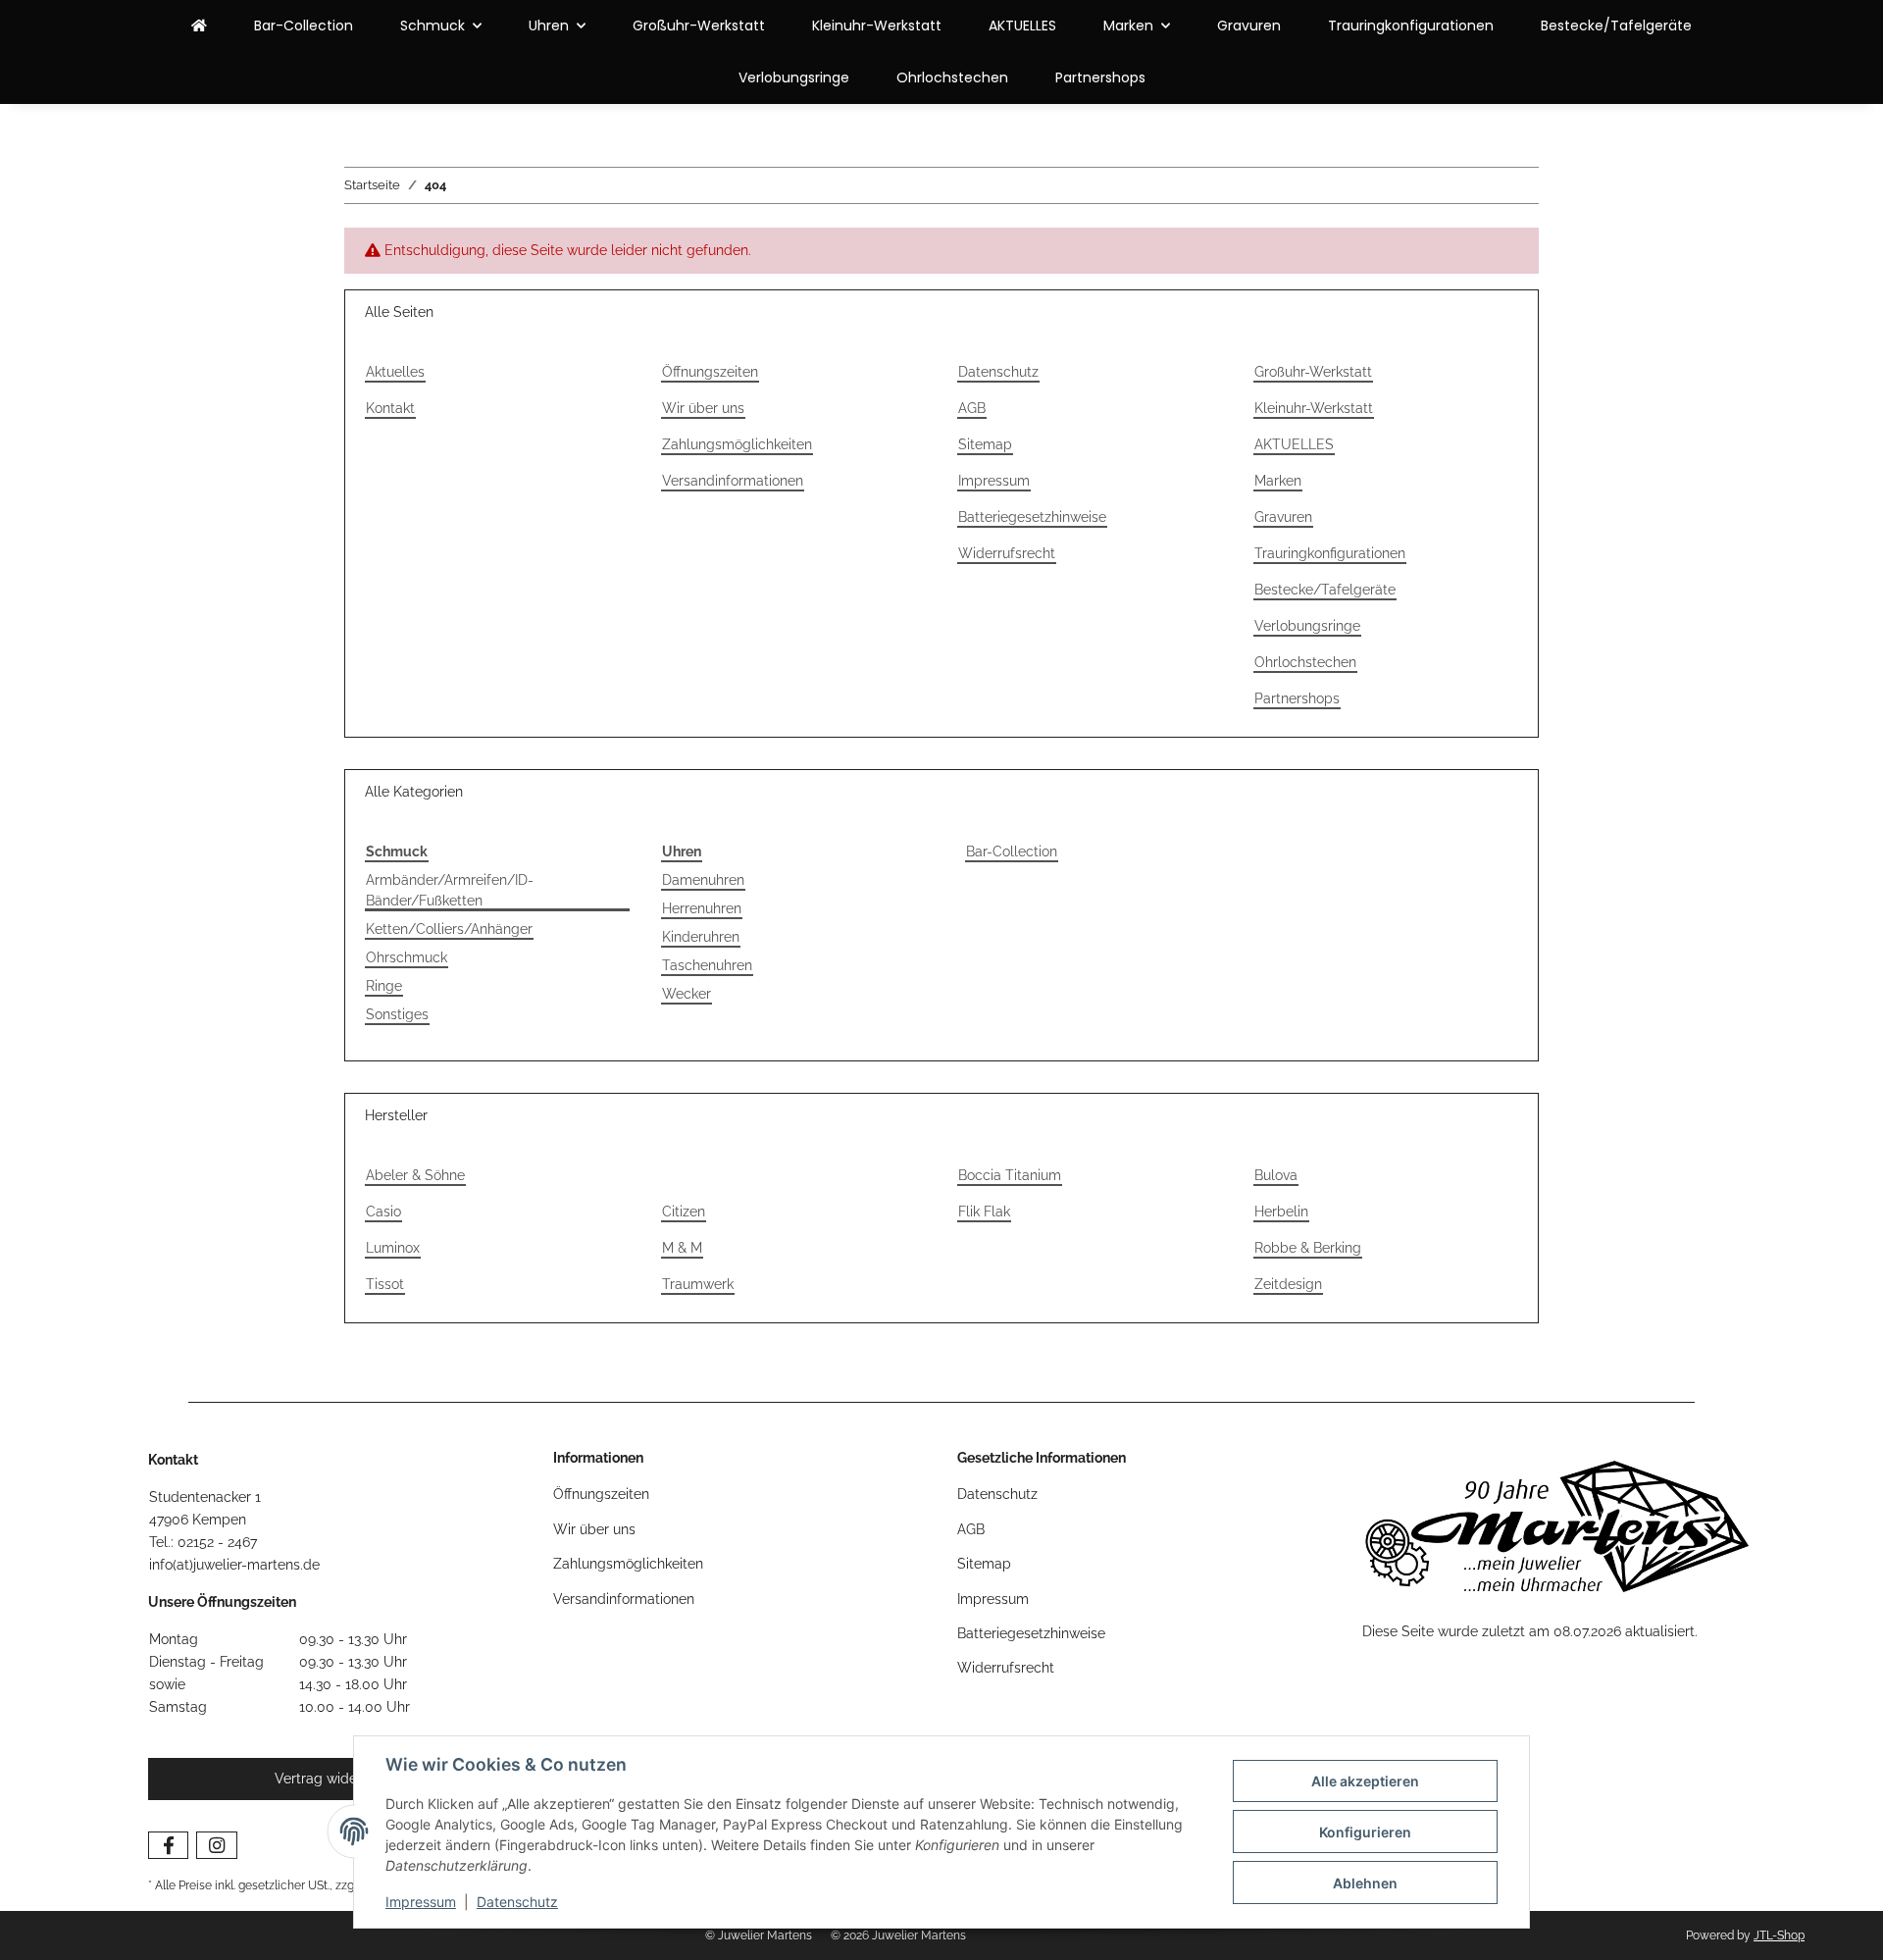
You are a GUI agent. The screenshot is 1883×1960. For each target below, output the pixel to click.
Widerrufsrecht (1007, 553)
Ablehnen (1365, 1883)
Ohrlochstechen (952, 77)
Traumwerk (698, 1284)
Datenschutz (517, 1902)
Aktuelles (395, 372)
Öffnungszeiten (710, 372)
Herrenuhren (702, 908)
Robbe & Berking (1308, 1248)
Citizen (684, 1212)
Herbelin (1281, 1212)
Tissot (385, 1284)
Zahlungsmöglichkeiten (737, 444)
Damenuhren (703, 880)
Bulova (1276, 1175)
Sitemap (985, 444)
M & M (682, 1248)
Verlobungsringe (794, 77)
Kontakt (390, 408)
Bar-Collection (1012, 851)
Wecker (687, 994)
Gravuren (1249, 26)
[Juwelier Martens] (199, 26)
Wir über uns (703, 408)
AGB (972, 408)
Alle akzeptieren (1365, 1781)
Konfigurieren (1365, 1832)
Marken (1278, 481)
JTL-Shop (1779, 1935)
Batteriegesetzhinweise (1032, 517)
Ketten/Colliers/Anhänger (449, 929)
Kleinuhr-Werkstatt (877, 26)
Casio (383, 1212)
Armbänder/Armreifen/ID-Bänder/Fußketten (450, 890)
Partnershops (1100, 77)
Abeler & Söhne (415, 1175)
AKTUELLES (1022, 26)
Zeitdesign (1288, 1284)
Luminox (393, 1248)
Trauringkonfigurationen (1411, 26)
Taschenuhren (707, 965)
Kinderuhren (701, 937)
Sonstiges (397, 1014)
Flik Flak (984, 1212)
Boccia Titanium (1010, 1175)
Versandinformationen (733, 481)
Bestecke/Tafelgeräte (1616, 26)
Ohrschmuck (407, 957)
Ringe (384, 986)
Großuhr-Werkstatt (699, 26)
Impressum (421, 1902)
